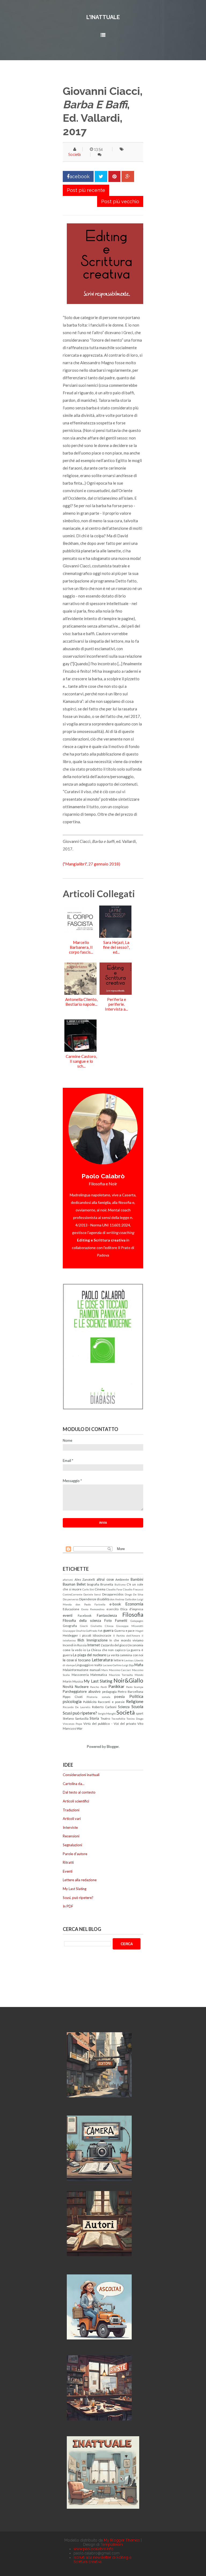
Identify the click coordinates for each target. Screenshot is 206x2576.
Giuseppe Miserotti (130, 1626)
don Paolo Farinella (91, 1604)
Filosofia (133, 1614)
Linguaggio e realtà (89, 1665)
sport (139, 1713)
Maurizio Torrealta (121, 1675)
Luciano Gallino (112, 1665)
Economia (134, 1604)
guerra (108, 1630)
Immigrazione (97, 1640)
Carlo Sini (88, 1589)
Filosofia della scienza (82, 1620)
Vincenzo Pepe (72, 1724)
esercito (113, 1609)
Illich (81, 1640)
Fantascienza (107, 1615)
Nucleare (82, 1687)
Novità (68, 1687)
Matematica (99, 1675)
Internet (93, 1645)
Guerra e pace (124, 1630)
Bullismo (120, 1584)
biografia (93, 1584)
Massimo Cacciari (120, 1670)
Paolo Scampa (135, 1687)
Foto (108, 1620)
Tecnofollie (118, 1719)
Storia (94, 1718)
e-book (115, 1604)
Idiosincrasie (102, 1635)
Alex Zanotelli (85, 1579)
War (80, 1728)
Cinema (100, 1589)
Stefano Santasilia (76, 1718)
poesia (119, 1697)
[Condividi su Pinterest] (114, 176)
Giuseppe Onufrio (74, 1631)
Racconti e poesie (111, 1702)
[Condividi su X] (101, 176)
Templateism (112, 2545)
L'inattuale (103, 17)
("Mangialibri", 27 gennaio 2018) (91, 864)
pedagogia (109, 1691)
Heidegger (70, 1635)
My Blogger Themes (122, 2540)
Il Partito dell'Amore (127, 1636)
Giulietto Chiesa (102, 1626)
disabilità (103, 1599)
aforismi (68, 1580)
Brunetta (107, 1584)
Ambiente (122, 1579)
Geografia (70, 1626)
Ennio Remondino (93, 1609)
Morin (67, 1681)
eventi (68, 1615)
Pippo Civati (73, 1697)
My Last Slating (98, 1681)
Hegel (139, 1631)
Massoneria (80, 1675)
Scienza (124, 1707)
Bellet (81, 1584)
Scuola (137, 1706)
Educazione (71, 1609)
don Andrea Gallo (121, 1599)
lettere (119, 1660)
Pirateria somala (98, 1697)
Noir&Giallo (128, 1680)
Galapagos (137, 1621)
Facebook (85, 1615)
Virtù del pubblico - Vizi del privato (110, 1723)
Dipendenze (88, 1599)
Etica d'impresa (132, 1609)
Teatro (105, 1718)
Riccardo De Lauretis (77, 1707)
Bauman (69, 1584)
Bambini (137, 1579)
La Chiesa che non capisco (106, 1650)
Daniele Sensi (92, 1594)
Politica (136, 1696)
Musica (78, 1681)
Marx (105, 1670)
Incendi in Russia (75, 1645)
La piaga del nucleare (89, 1655)
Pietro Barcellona (130, 1691)
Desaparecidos (113, 1594)
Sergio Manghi (107, 1713)
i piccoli (85, 1635)
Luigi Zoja (128, 1665)
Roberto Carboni (104, 1707)
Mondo (139, 1675)
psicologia (72, 1701)
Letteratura (102, 1660)
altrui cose (105, 1579)
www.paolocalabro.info (93, 2549)
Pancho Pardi (98, 1687)
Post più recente (86, 190)
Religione (135, 1701)
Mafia (139, 1665)
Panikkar (116, 1686)
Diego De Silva (134, 1594)
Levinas (129, 1660)
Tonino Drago (135, 1719)
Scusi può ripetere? (80, 1713)
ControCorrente (73, 1594)
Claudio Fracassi (133, 1589)
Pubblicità (90, 1702)
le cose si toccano (77, 1660)
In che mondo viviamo (126, 1640)
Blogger (113, 1747)
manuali (95, 1670)
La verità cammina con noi (125, 1655)
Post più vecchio (120, 201)
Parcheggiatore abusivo (82, 1691)
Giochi (84, 1626)
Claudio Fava (114, 1589)
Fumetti (121, 1620)
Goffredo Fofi (94, 1631)
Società (74, 155)
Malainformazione (76, 1670)
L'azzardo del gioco (114, 1645)
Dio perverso (71, 1599)
